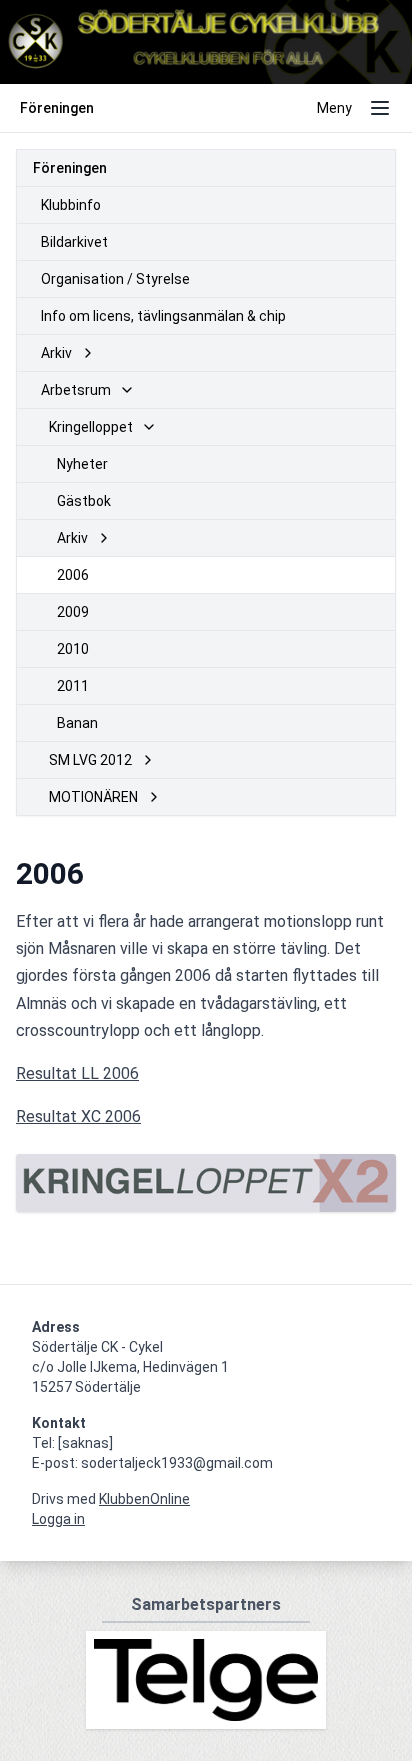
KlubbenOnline (144, 1499)
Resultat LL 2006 (77, 1073)
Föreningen (70, 168)
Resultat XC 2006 (78, 1116)
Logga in (58, 1519)
